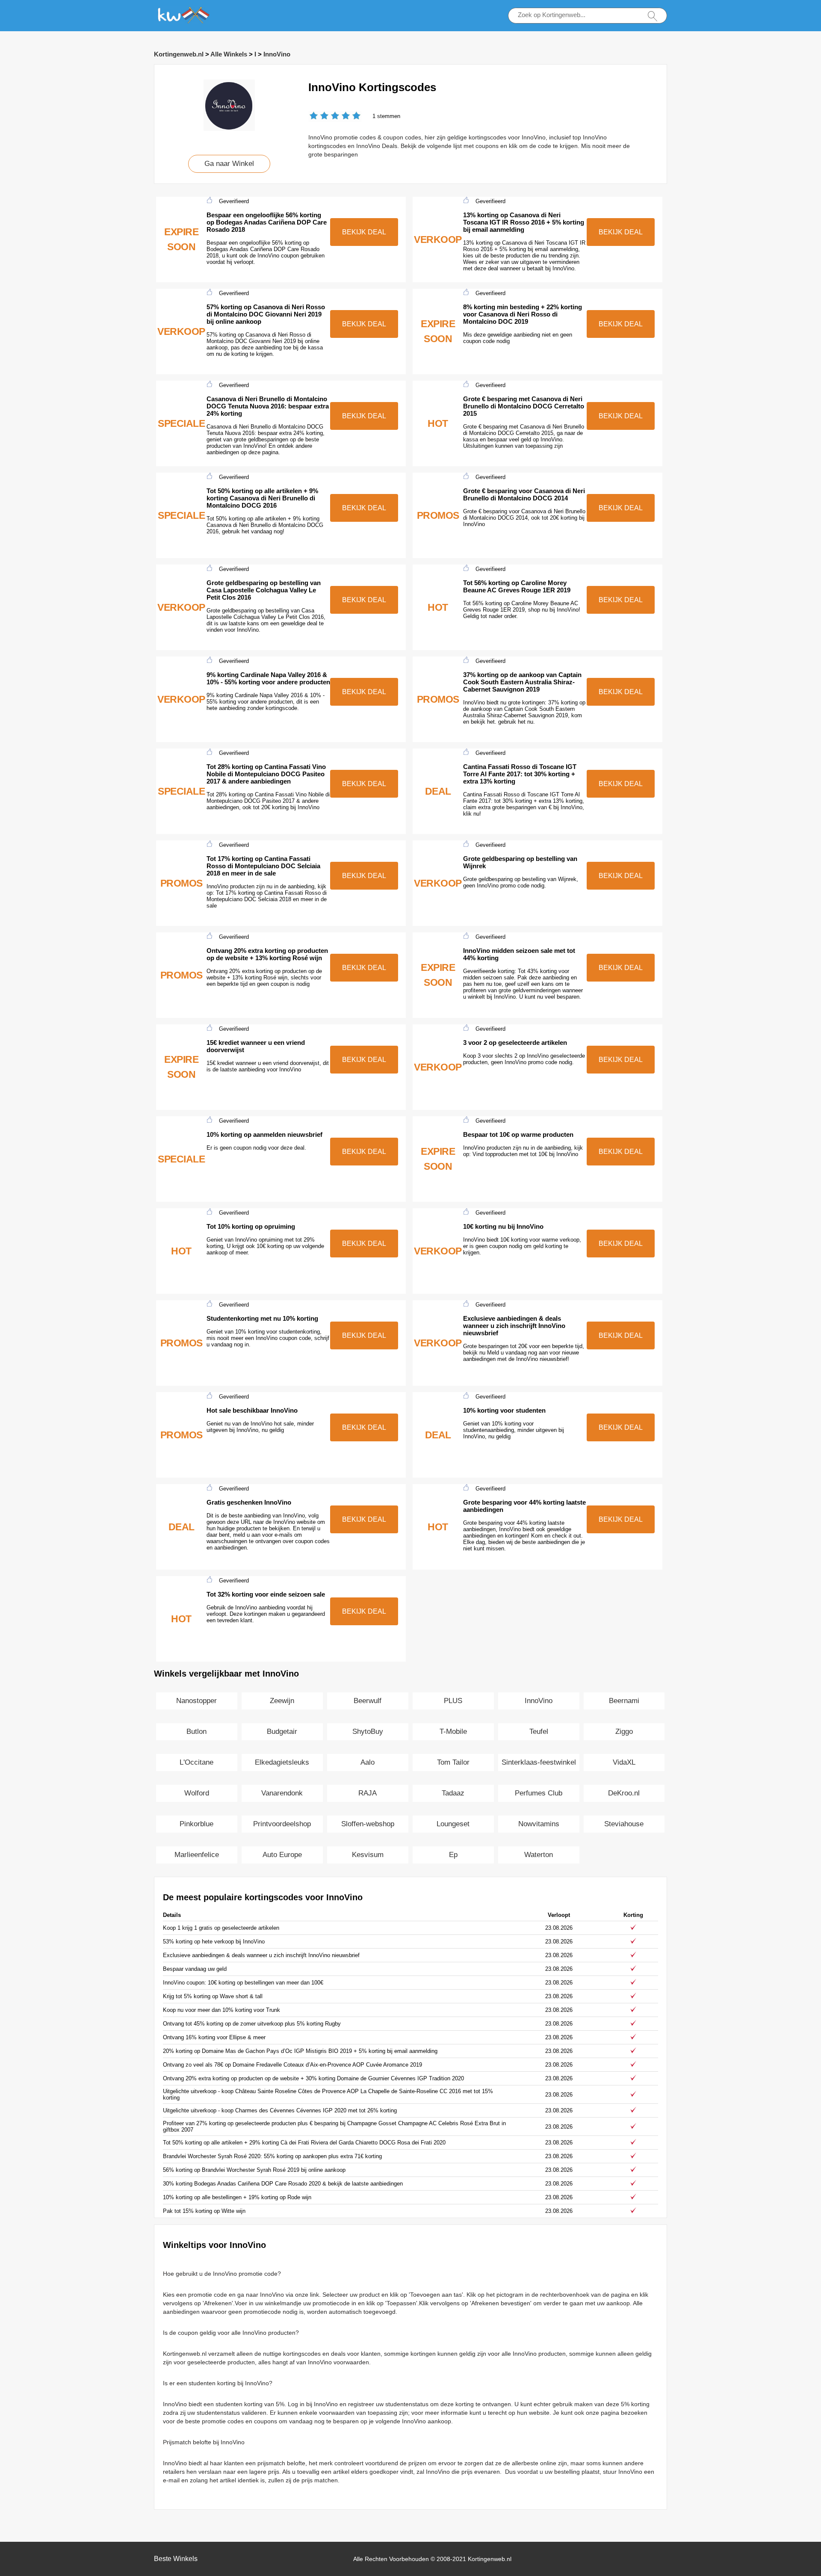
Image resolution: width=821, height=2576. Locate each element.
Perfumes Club (539, 1793)
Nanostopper (196, 1701)
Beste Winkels (176, 2559)
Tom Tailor (453, 1762)
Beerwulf (368, 1701)
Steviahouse (624, 1824)
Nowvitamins (539, 1824)
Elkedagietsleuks (282, 1762)
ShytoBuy (368, 1732)
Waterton (539, 1855)
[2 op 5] (319, 117)
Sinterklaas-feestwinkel (539, 1762)
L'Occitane (196, 1762)
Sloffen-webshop (368, 1824)
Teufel (539, 1732)
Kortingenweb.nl (179, 54)
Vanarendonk (282, 1793)
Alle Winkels (229, 54)
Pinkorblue (196, 1824)
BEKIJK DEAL (364, 232)
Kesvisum (368, 1855)
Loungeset (453, 1824)
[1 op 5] (314, 117)
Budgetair (282, 1732)
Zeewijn (282, 1701)
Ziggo (624, 1732)
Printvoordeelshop (282, 1824)
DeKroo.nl (624, 1793)
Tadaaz (453, 1793)
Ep (453, 1855)
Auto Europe (282, 1855)
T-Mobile (453, 1732)
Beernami (624, 1701)
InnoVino (277, 54)
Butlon (196, 1732)
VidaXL (624, 1762)
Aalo (368, 1762)
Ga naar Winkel (229, 164)
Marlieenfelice (197, 1855)
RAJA (368, 1793)
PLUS (453, 1701)
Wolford (197, 1793)
